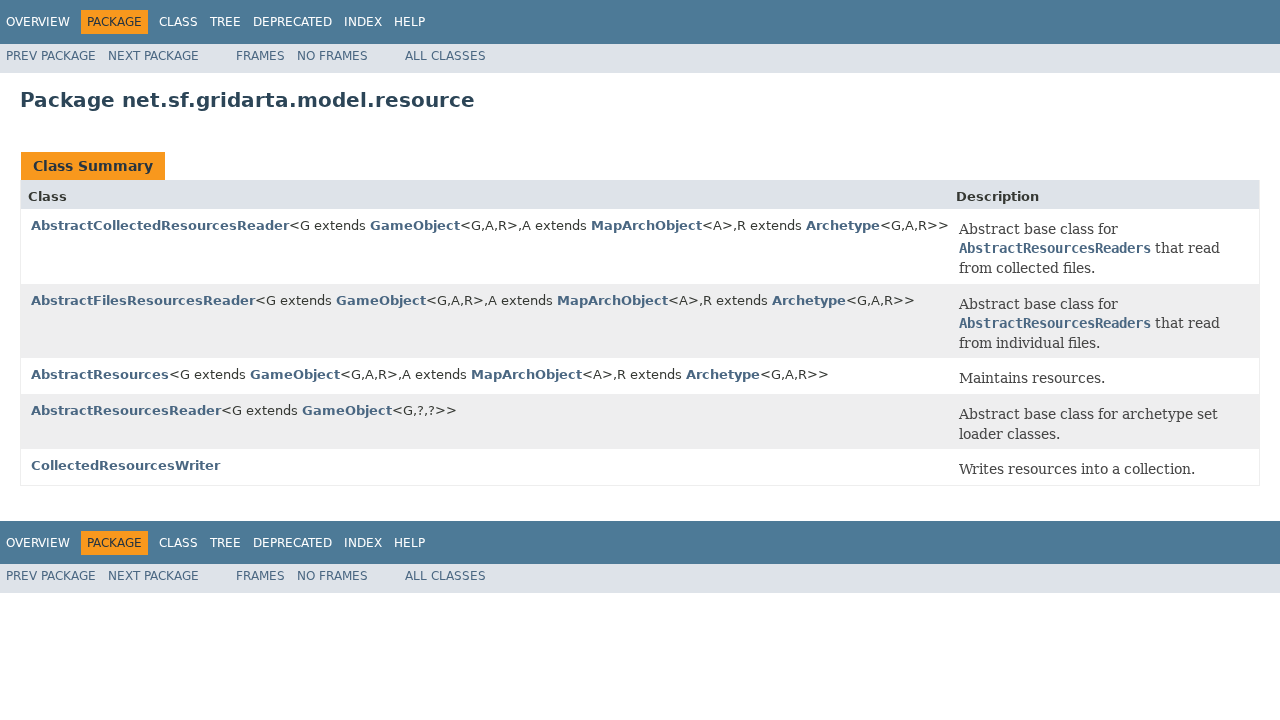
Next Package (153, 56)
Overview (38, 22)
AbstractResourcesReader (126, 410)
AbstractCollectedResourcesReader (160, 225)
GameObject (415, 225)
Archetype (843, 225)
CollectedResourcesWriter (125, 465)
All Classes (445, 56)
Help (409, 22)
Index (363, 22)
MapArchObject (646, 225)
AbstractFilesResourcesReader (143, 300)
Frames (260, 56)
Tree (225, 22)
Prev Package (51, 56)
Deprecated (292, 22)
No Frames (332, 56)
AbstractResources (100, 374)
